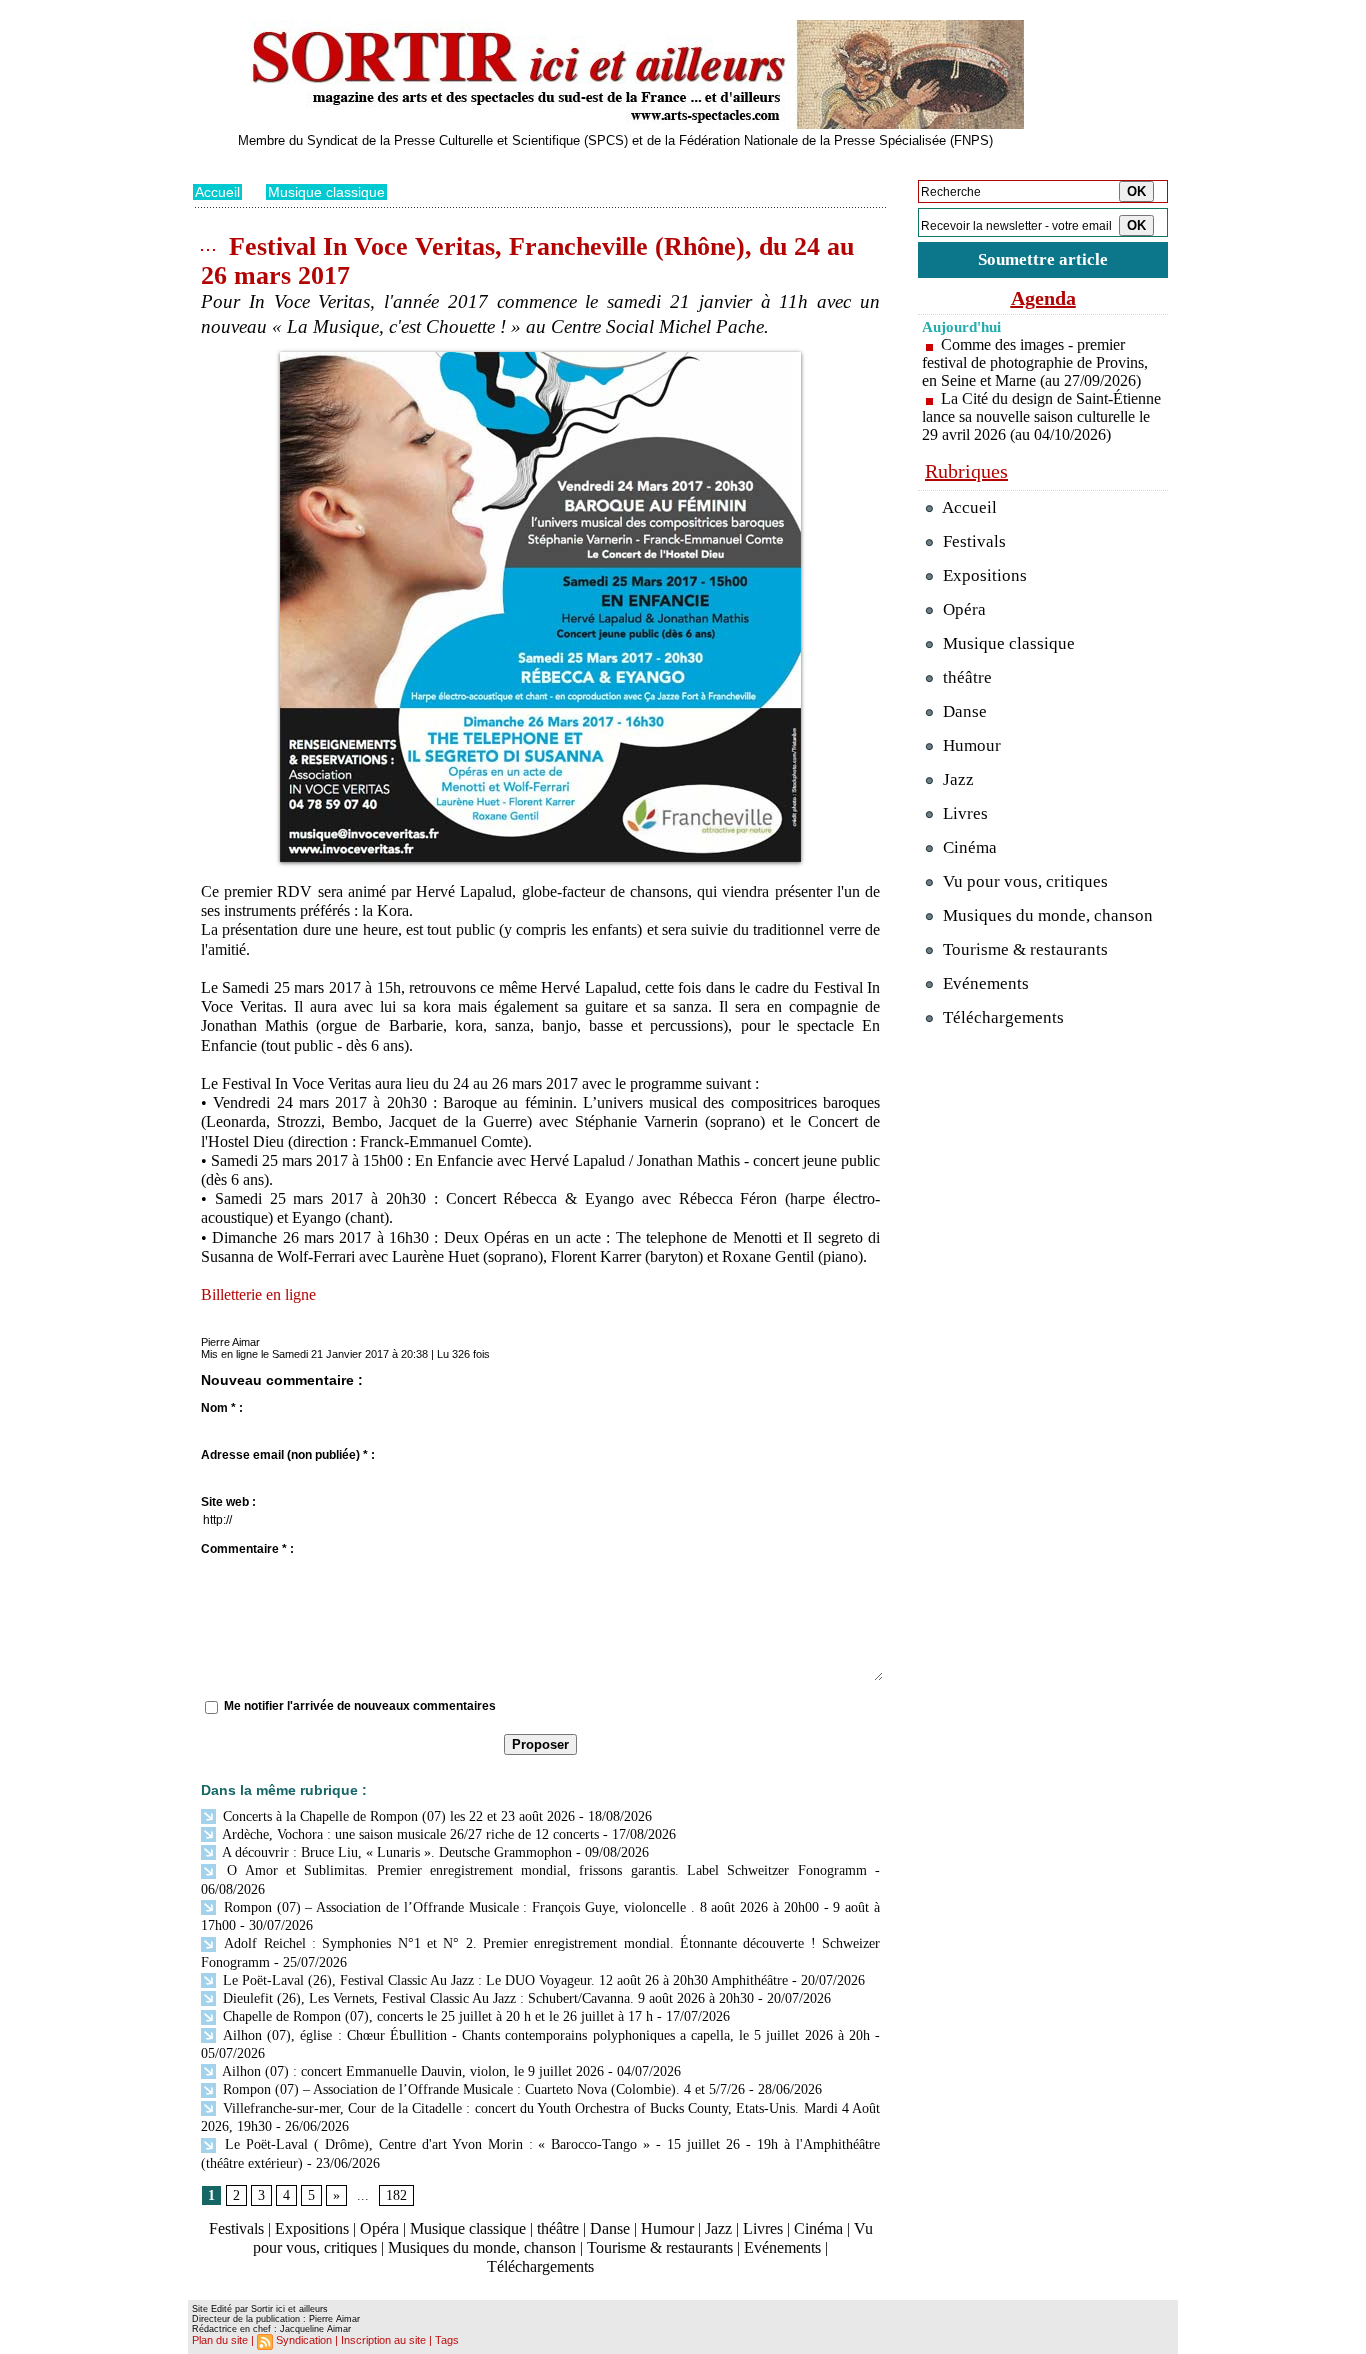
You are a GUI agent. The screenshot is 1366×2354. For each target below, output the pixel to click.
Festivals (236, 2228)
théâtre (558, 2228)
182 (396, 2195)
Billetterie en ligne (258, 1294)
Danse (610, 2228)
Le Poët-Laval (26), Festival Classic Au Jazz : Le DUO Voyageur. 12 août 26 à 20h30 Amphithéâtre (503, 1980)
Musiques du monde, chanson (482, 2247)
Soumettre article (1043, 259)
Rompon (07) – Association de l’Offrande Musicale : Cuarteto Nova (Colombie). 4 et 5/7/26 (482, 2089)
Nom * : (222, 1408)
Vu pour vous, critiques (1023, 881)
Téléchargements (540, 2266)
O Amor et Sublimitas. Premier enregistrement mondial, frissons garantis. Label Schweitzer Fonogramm (543, 1870)
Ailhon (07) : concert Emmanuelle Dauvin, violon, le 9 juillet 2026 (411, 2071)
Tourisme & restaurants (660, 2247)
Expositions (312, 2228)
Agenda (1043, 298)
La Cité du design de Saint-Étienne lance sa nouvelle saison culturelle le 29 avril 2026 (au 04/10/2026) (1041, 416)
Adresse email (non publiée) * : (288, 1455)
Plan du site (220, 2340)
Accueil (217, 192)
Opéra (379, 2228)
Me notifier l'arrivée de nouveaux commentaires (360, 1706)
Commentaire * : (247, 1549)
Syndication (304, 2340)
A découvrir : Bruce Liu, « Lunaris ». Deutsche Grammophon (395, 1852)
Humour (667, 2228)
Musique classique (326, 192)
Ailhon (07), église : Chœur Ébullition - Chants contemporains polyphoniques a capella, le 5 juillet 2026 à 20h (544, 2035)
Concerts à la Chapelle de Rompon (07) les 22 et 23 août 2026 (397, 1816)
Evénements (782, 2247)
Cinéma (818, 2228)
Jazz (718, 2228)
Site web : (228, 1502)
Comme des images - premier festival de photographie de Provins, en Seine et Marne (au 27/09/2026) (1035, 362)
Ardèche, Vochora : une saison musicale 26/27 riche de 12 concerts (409, 1834)
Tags (447, 2340)
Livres (763, 2228)
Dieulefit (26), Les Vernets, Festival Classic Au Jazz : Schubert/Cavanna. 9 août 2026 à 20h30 (486, 1998)
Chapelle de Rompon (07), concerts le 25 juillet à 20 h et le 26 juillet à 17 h (436, 2016)
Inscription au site (383, 2340)
